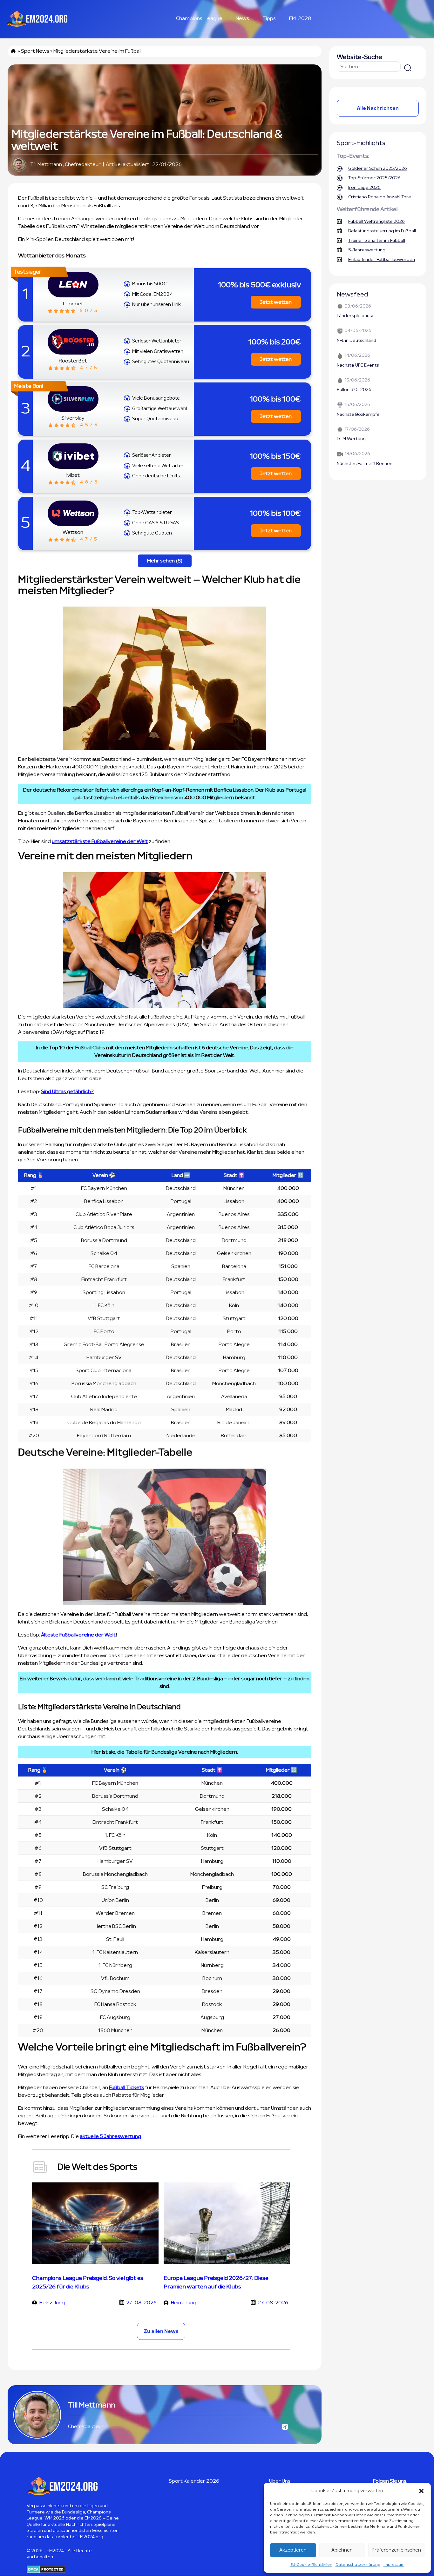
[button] (421, 2491)
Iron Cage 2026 (364, 188)
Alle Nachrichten (378, 108)
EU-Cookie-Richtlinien (311, 2565)
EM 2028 (300, 18)
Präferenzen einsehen (396, 2550)
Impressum (394, 2565)
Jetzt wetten (276, 302)
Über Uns (280, 2481)
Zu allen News (161, 2331)
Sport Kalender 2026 (194, 2481)
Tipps (269, 18)
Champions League (199, 18)
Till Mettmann (46, 164)
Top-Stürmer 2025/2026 (374, 178)
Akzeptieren (293, 2550)
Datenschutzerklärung (358, 2565)
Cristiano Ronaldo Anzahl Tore (380, 197)
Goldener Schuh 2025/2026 (378, 169)
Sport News (35, 51)
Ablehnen (342, 2550)
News (242, 18)
